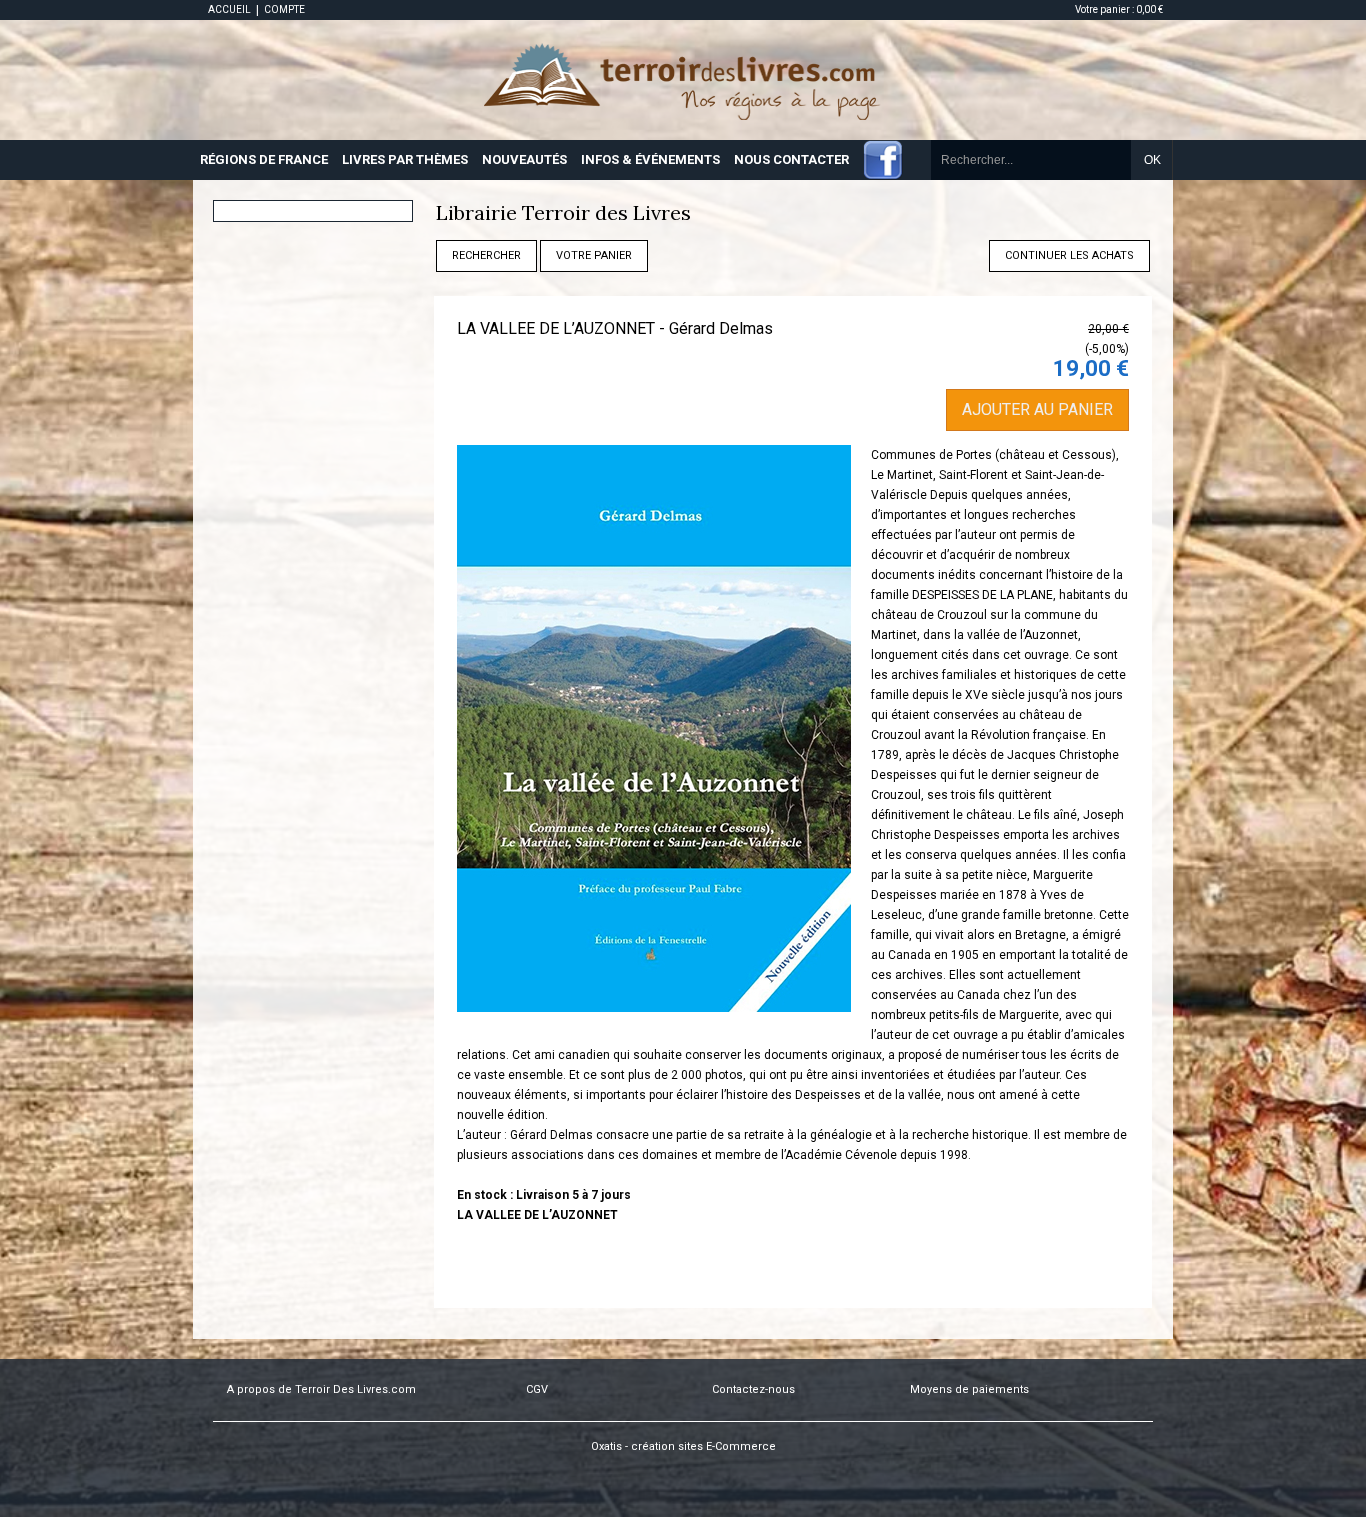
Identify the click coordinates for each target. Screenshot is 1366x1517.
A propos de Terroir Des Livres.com (321, 1389)
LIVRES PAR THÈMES (405, 159)
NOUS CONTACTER (791, 159)
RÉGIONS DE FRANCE (264, 159)
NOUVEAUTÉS (524, 159)
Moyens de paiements (969, 1389)
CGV (537, 1389)
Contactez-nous (753, 1389)
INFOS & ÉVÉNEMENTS (650, 159)
